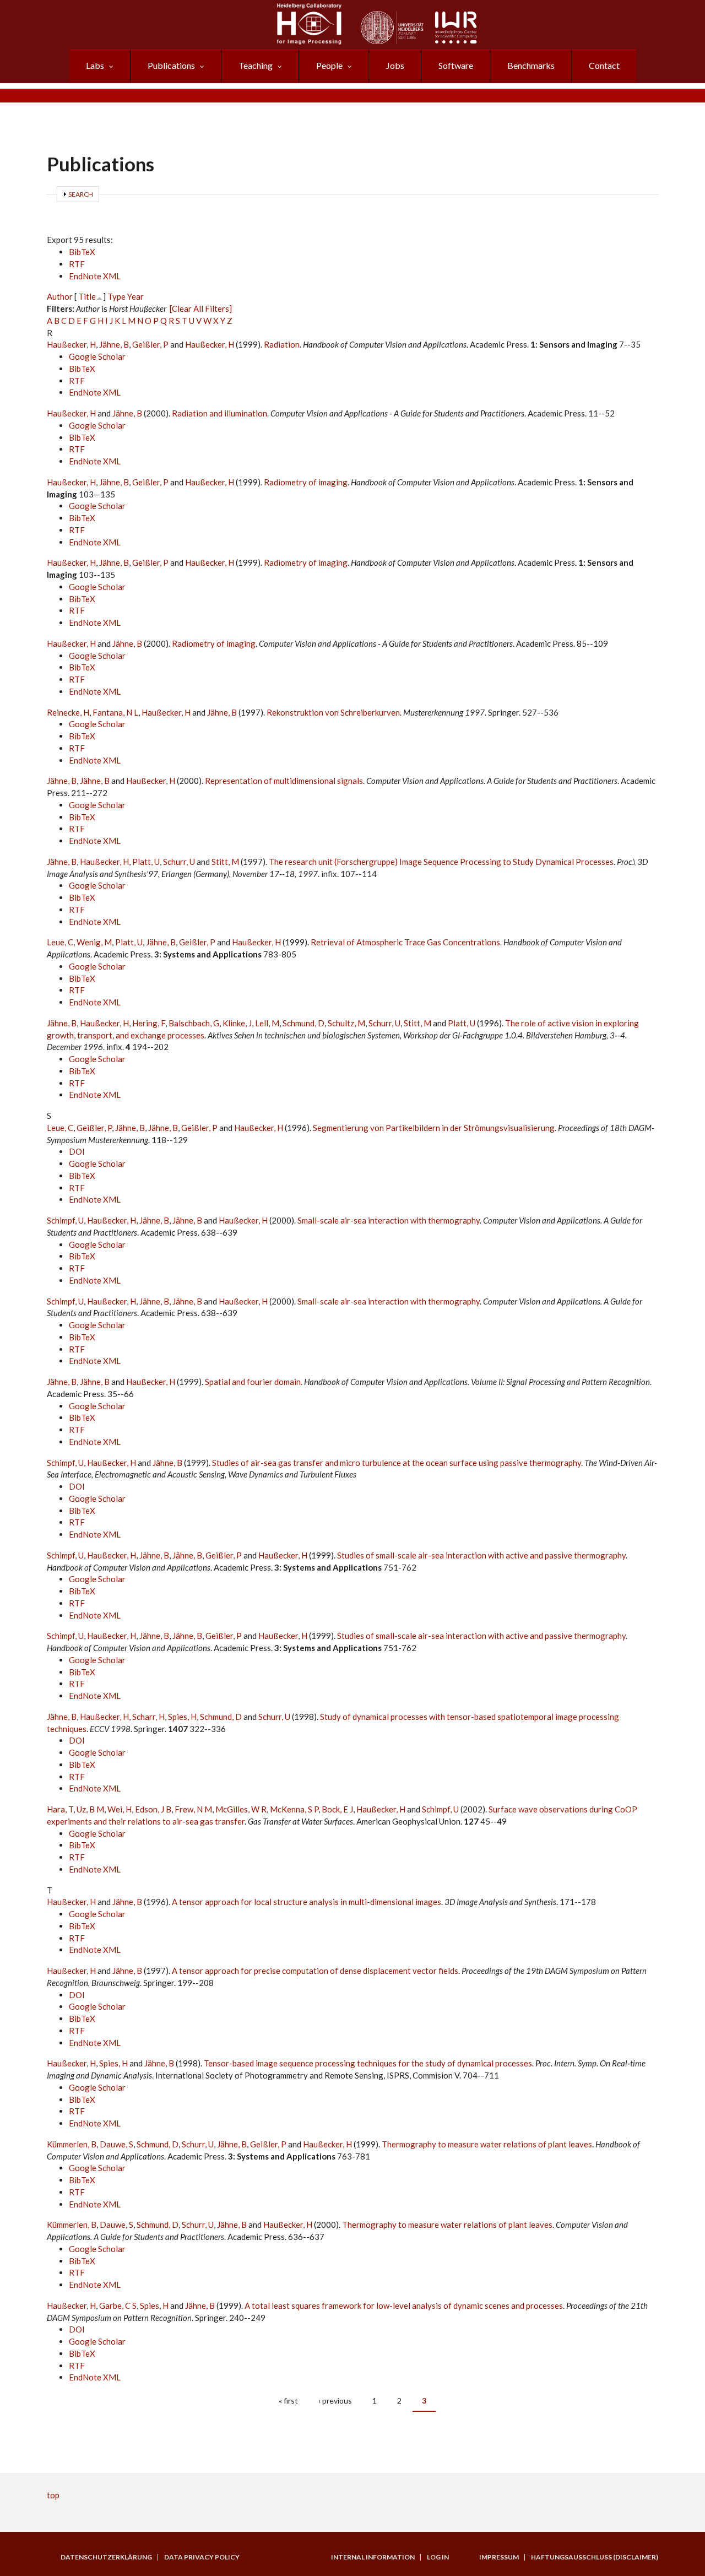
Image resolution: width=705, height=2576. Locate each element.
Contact (604, 65)
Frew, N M (193, 1809)
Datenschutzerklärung (106, 2557)
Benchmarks (531, 65)
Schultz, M (346, 1023)
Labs (95, 65)
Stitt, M (225, 862)
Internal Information (373, 2557)
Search (81, 194)
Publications (171, 65)
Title (87, 296)
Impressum (499, 2557)
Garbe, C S (118, 2306)
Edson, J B (153, 1809)
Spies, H (182, 1717)
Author (60, 296)
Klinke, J (237, 1023)
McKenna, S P (294, 1809)
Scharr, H (148, 1717)
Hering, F (149, 1023)
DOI (77, 1151)
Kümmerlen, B (72, 2144)
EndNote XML (95, 276)
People (329, 65)
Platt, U (146, 862)
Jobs (395, 65)
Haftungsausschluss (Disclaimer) (595, 2557)
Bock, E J (337, 1809)
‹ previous (335, 2401)
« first (288, 2401)
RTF (77, 264)
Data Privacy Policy (202, 2557)
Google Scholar (97, 356)
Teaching (256, 65)
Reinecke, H (68, 712)
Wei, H (120, 1809)
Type (116, 296)
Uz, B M (90, 1809)
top (53, 2495)
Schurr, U (179, 862)
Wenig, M (94, 942)
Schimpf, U (65, 1220)
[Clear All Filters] (201, 309)
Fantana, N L (115, 712)
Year (135, 296)
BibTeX (82, 252)
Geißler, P (150, 344)
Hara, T (60, 1809)
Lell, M (267, 1023)
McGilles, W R (241, 1809)
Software (456, 65)
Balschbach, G (194, 1023)
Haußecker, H (71, 344)
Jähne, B (114, 344)
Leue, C (60, 942)
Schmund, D (303, 1023)
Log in (438, 2557)
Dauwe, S (116, 2144)
